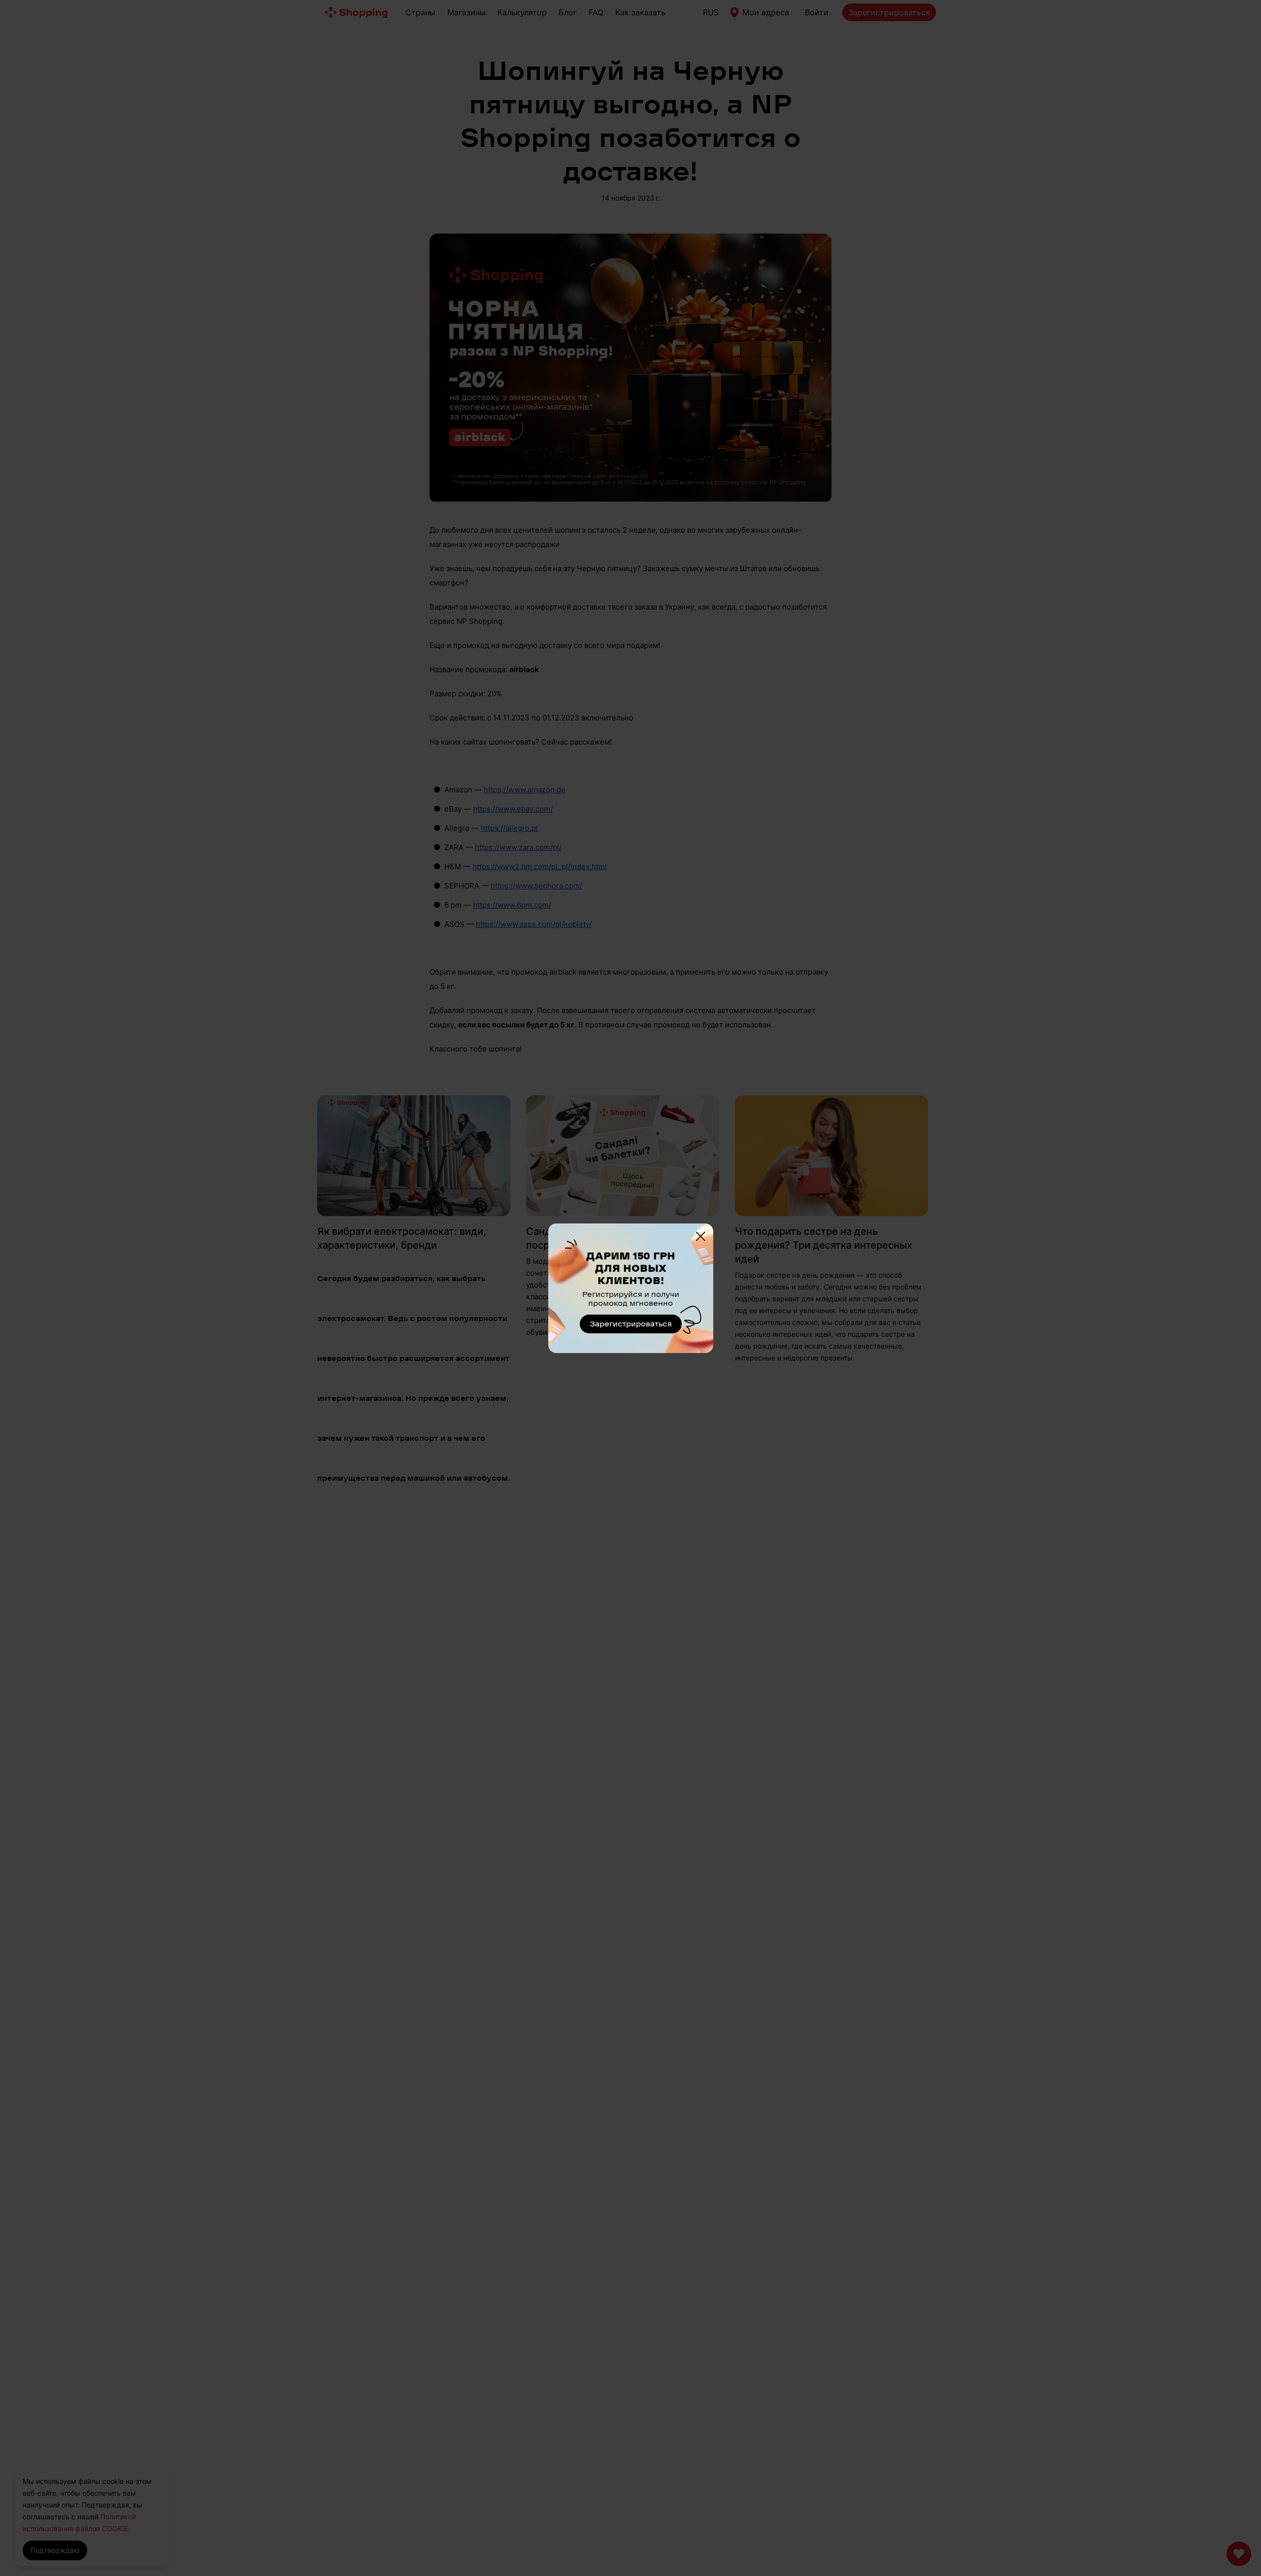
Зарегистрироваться (631, 1324)
